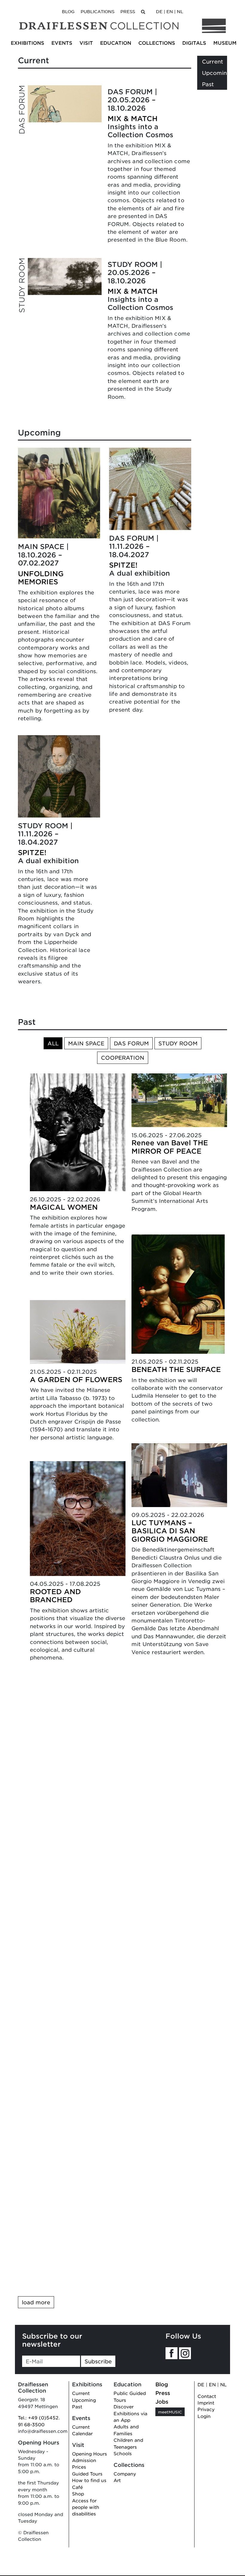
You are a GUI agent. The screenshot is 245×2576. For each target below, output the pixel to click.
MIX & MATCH (133, 118)
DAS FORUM (131, 1043)
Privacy (206, 2409)
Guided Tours (87, 2474)
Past (208, 84)
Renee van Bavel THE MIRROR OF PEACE (170, 1147)
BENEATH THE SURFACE (176, 1369)
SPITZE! (32, 852)
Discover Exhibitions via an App (130, 2413)
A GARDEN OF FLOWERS (76, 1379)
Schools (123, 2453)
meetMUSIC (170, 2412)
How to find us (89, 2480)
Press (128, 11)
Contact (207, 2396)
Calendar (82, 2433)
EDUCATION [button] (116, 43)
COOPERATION (123, 1058)
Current (213, 61)
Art (117, 2480)
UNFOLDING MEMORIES (41, 578)
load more (36, 2302)
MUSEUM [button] (225, 43)
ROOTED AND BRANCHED (55, 1596)
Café (77, 2487)
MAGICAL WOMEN (64, 1207)
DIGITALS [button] (194, 43)
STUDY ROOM (178, 1043)
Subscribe (98, 2361)
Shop (78, 2494)
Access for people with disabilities (86, 2507)
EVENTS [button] (62, 43)
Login (204, 2416)
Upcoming (216, 73)
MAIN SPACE (86, 1043)
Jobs (162, 2402)
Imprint (206, 2403)
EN (170, 11)
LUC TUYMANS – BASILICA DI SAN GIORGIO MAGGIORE (170, 1531)
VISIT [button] (86, 43)
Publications (98, 11)
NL (180, 11)
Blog (68, 11)
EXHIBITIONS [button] (27, 43)
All (53, 1043)
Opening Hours (89, 2454)
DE (159, 11)
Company (125, 2474)
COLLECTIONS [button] (157, 43)
